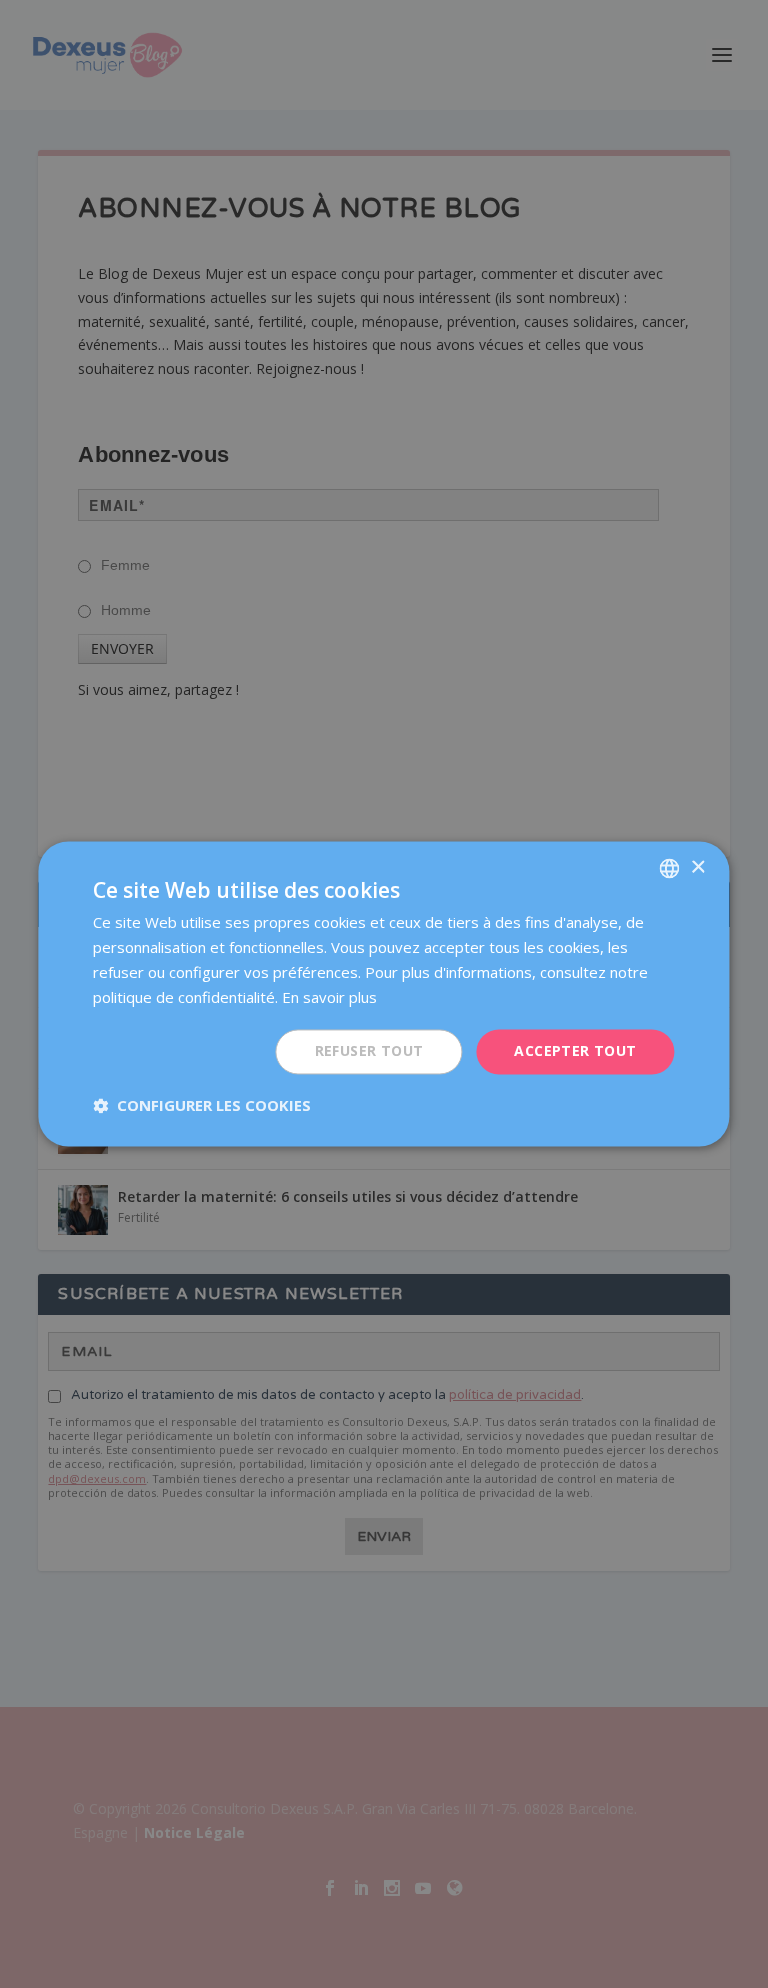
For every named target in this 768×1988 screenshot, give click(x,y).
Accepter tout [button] (575, 1051)
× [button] (697, 867)
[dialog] (383, 993)
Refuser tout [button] (369, 1051)
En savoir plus (329, 997)
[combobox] (670, 868)
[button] (202, 1106)
